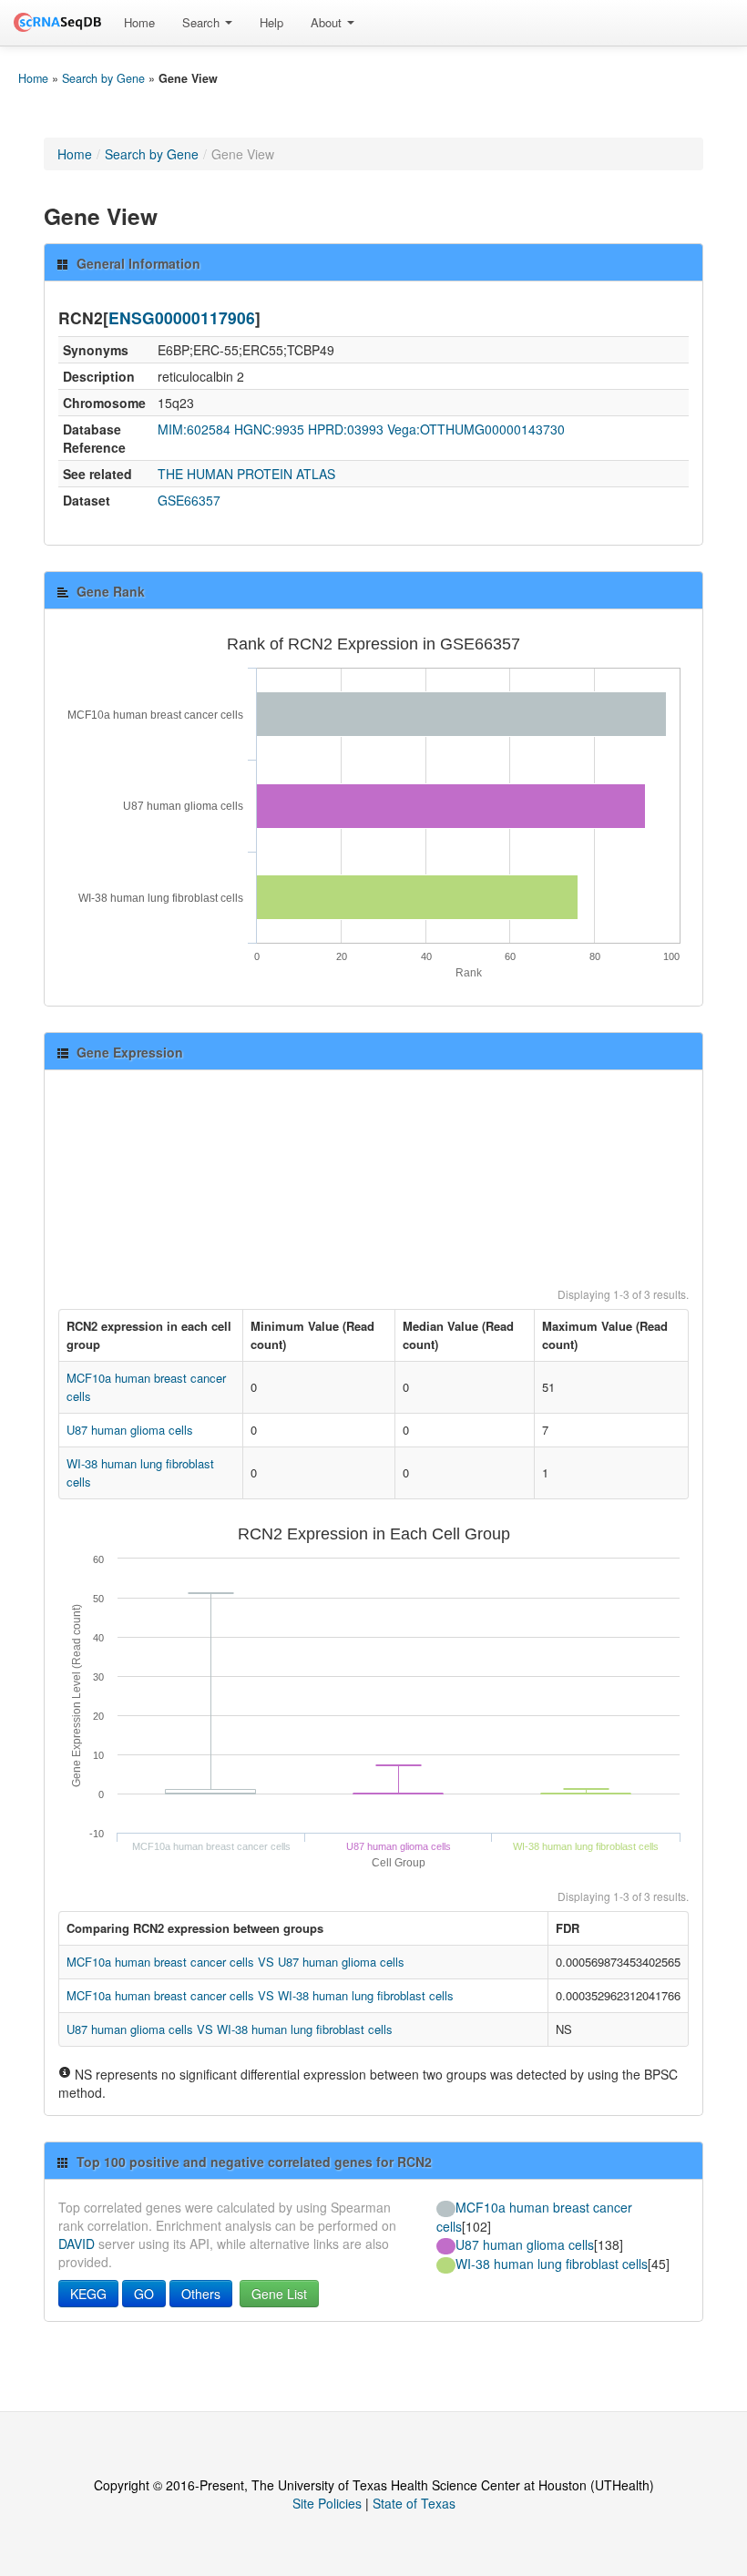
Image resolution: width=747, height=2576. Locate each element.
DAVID (77, 2244)
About (328, 22)
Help (271, 22)
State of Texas (414, 2503)
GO (144, 2294)
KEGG (88, 2294)
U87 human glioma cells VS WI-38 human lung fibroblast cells (230, 2029)
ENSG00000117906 (182, 317)
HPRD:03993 (346, 429)
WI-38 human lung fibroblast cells (552, 2264)
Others (201, 2294)
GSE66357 (189, 500)
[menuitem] (139, 23)
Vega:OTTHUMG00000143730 (476, 429)
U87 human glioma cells (130, 1430)
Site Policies (327, 2503)
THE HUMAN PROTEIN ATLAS (246, 474)
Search (203, 22)
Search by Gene (103, 78)
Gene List (279, 2294)
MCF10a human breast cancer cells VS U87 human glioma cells (235, 1962)
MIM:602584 (194, 429)
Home (139, 22)
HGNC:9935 (269, 429)
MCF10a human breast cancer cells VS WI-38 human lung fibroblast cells (260, 1995)
